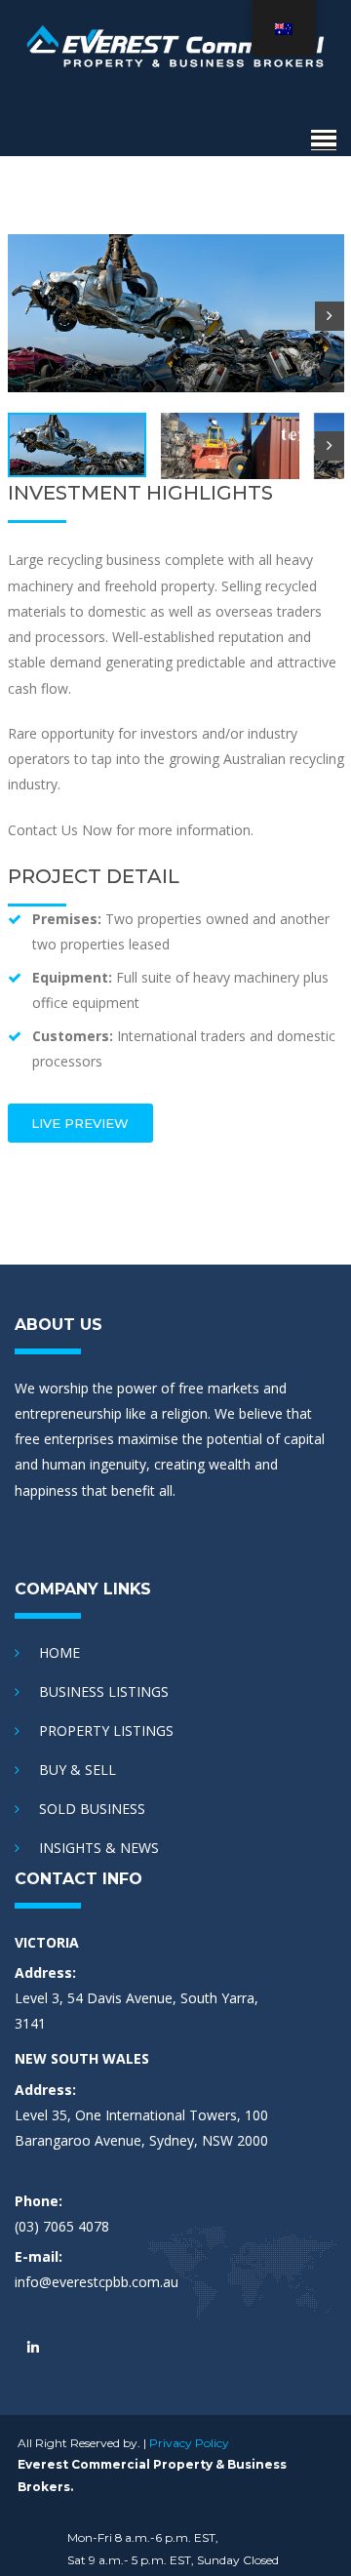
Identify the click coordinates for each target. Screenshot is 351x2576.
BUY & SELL (78, 1770)
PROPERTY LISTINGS (106, 1731)
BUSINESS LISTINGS (104, 1691)
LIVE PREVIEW (80, 1123)
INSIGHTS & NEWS (99, 1848)
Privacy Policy (189, 2443)
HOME (59, 1652)
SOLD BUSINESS (92, 1809)
